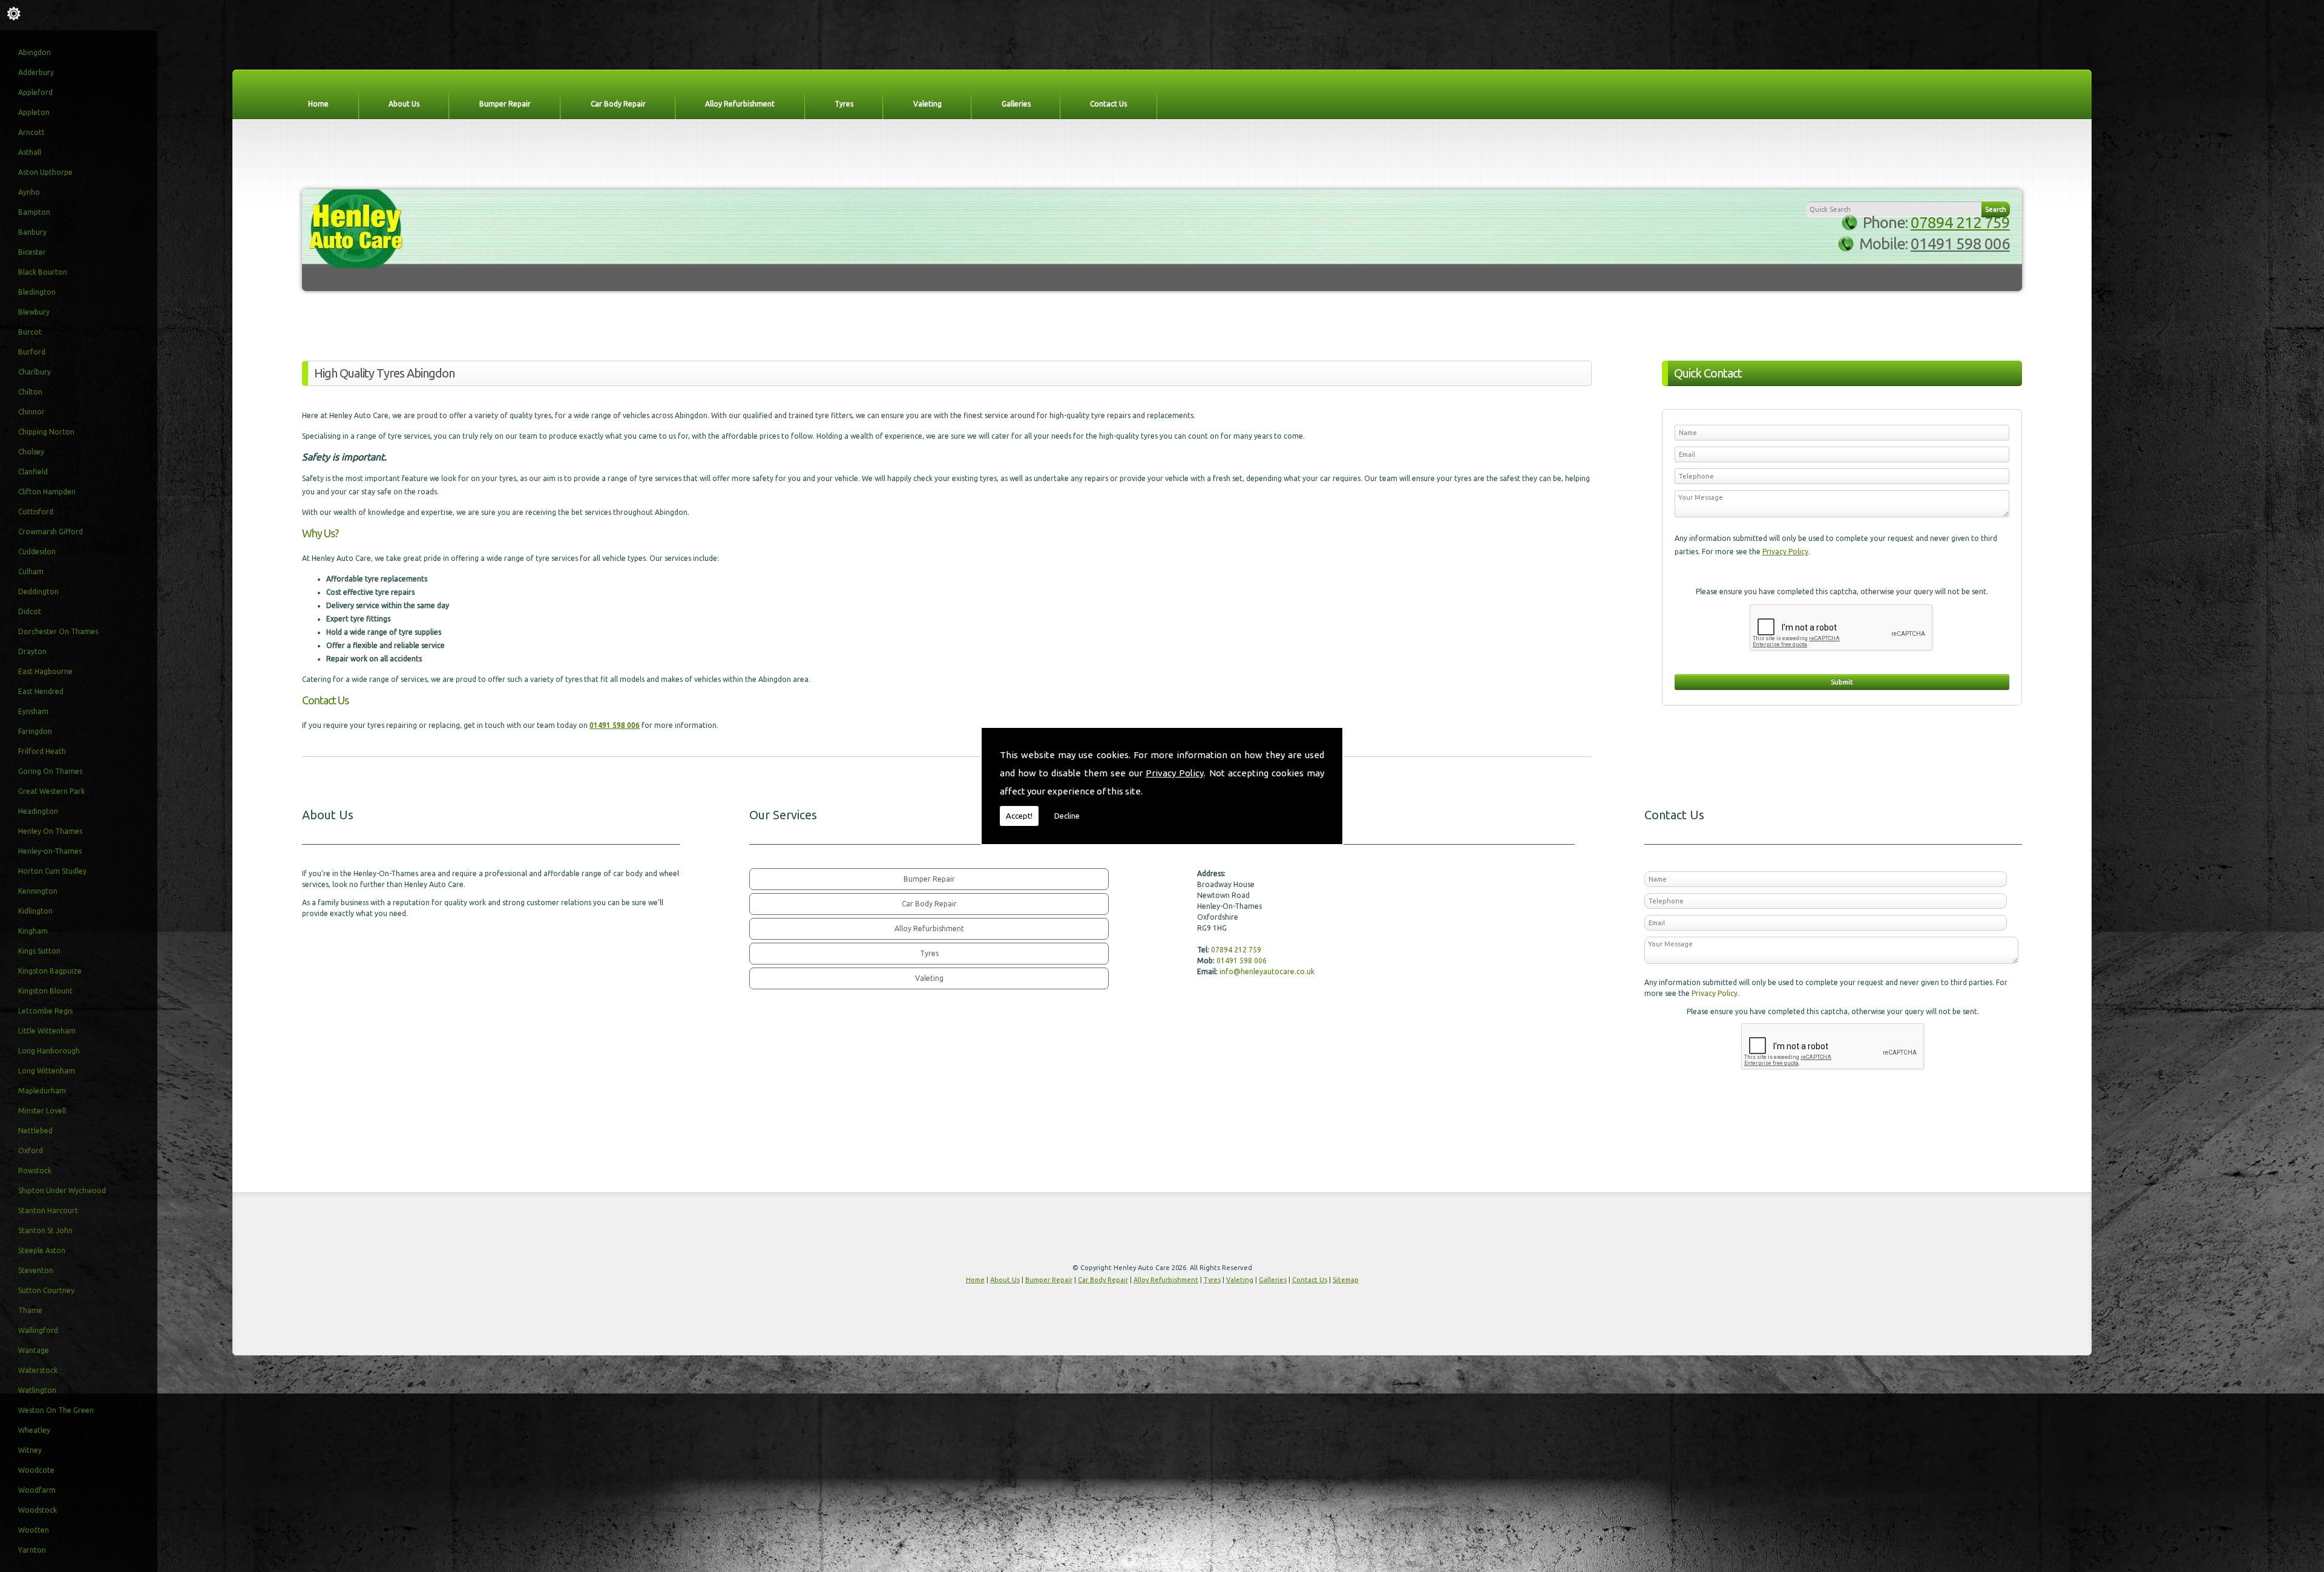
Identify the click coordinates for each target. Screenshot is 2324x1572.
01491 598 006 (1960, 244)
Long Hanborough (49, 1051)
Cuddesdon (37, 552)
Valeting (927, 104)
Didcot (30, 611)
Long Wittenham (47, 1071)
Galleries (1016, 104)
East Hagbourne (45, 671)
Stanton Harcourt (48, 1210)
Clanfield (33, 472)
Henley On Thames (50, 831)
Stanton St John (45, 1230)
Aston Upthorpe (45, 172)
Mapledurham (42, 1091)
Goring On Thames (50, 771)
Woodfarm (37, 1490)
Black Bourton (43, 272)
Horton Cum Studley (52, 871)
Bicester (32, 252)
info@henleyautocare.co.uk (1267, 971)
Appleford (35, 92)
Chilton (30, 392)
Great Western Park (51, 791)
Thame (30, 1310)
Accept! (1019, 816)
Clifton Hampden (47, 492)
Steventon (36, 1270)
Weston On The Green (56, 1410)
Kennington (38, 891)
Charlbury (34, 372)
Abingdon (34, 52)
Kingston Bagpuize (50, 971)
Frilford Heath (42, 751)
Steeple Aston (42, 1250)
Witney (30, 1450)
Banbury (32, 232)
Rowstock (35, 1171)
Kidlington (35, 911)
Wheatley (34, 1430)
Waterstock (38, 1370)
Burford (32, 352)
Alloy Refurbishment (740, 104)
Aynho (29, 192)
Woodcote (36, 1470)
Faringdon (35, 731)
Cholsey (31, 452)
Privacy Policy (1175, 773)
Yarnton (32, 1550)
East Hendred (41, 691)
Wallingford (38, 1330)
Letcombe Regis (45, 1011)
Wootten (34, 1530)
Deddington (38, 591)
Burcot (30, 332)
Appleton (34, 112)
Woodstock (38, 1510)
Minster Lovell (42, 1111)
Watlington (37, 1390)
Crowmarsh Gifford (51, 532)
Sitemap (1346, 1280)
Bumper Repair (505, 104)
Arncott (31, 132)
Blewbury (34, 312)
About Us (404, 104)
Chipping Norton (46, 432)
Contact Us (1108, 104)
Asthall (30, 152)
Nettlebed (35, 1131)
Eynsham (33, 711)
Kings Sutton (39, 951)
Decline (1067, 816)
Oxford (31, 1151)
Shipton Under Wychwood (62, 1190)
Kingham (33, 931)
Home (318, 104)
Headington (38, 811)
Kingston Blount (45, 991)
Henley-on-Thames (50, 851)
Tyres (844, 104)
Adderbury (36, 72)
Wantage (34, 1350)
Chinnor (31, 412)
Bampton (34, 212)
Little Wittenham (47, 1031)
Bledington (37, 292)
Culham (31, 571)
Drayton (32, 651)
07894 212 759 (1960, 222)
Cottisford (36, 512)
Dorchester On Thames (58, 631)
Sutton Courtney (46, 1290)
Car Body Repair (618, 104)
